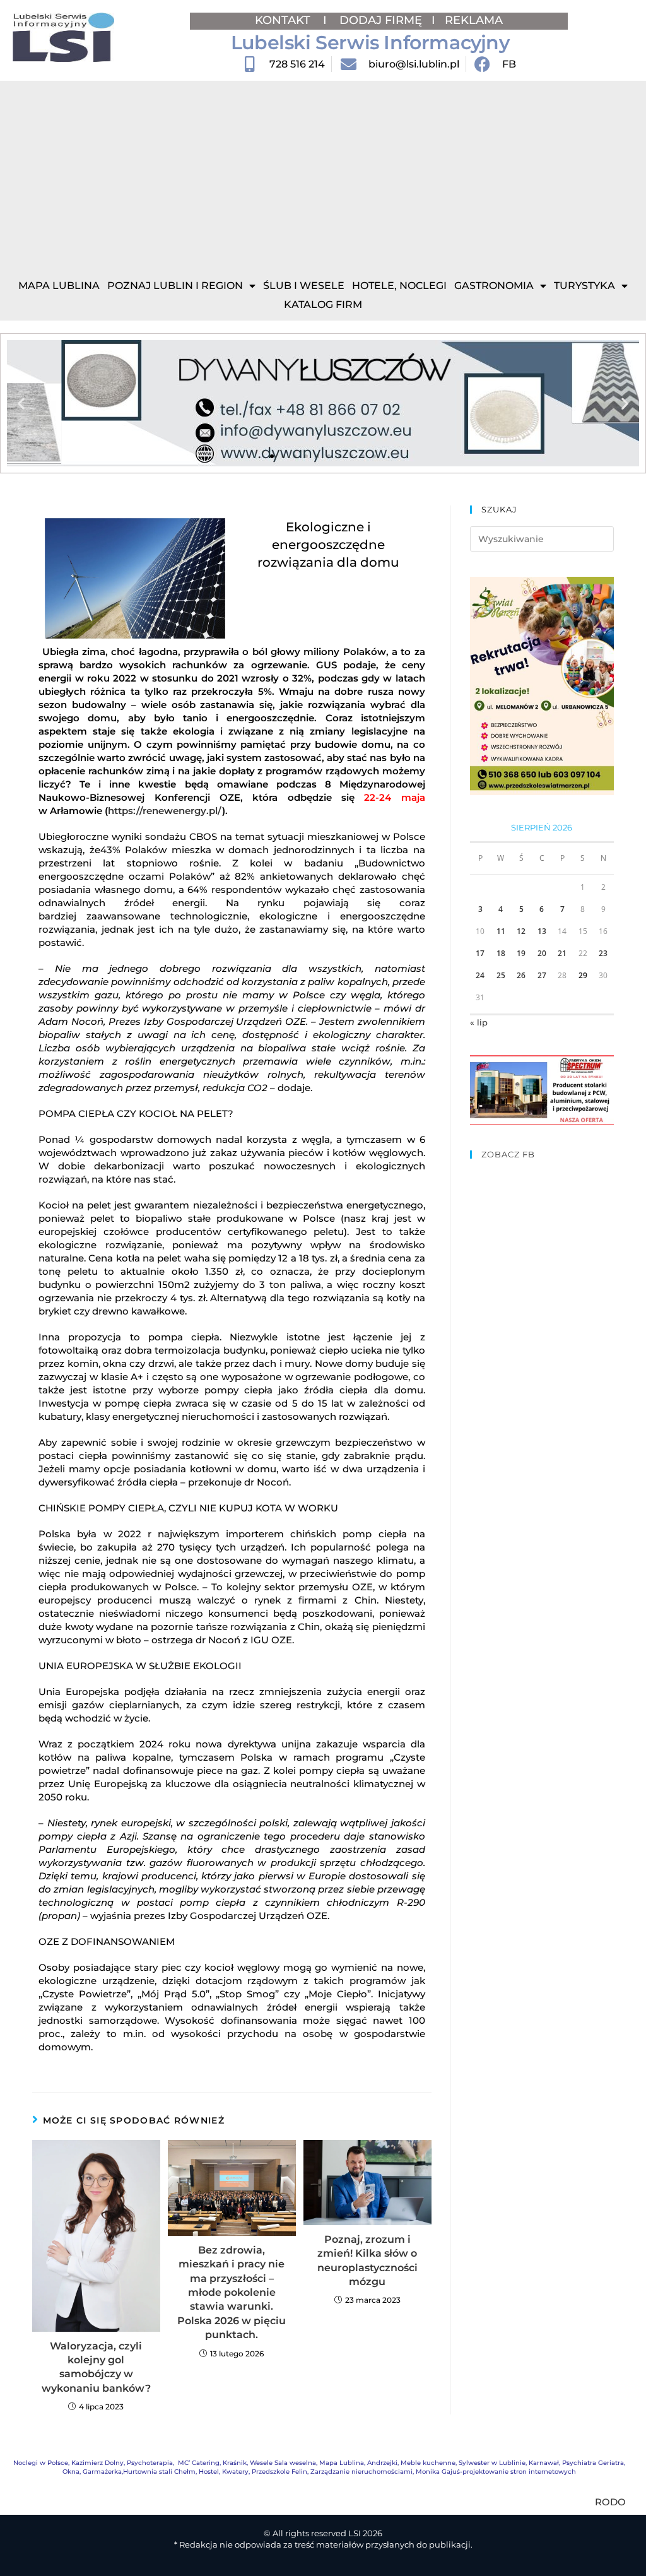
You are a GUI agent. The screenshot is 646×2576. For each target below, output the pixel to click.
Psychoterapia (150, 2463)
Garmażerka (102, 2472)
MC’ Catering (199, 2463)
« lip (479, 1022)
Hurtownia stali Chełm (159, 2472)
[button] (21, 404)
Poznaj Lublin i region (175, 286)
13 (542, 931)
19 (521, 953)
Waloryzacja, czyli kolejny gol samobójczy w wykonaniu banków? (96, 2367)
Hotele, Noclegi (399, 286)
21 (562, 953)
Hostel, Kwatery (224, 2472)
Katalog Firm (323, 304)
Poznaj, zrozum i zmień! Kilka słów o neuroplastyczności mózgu (367, 2260)
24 (480, 975)
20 (542, 953)
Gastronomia (494, 286)
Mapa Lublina (59, 286)
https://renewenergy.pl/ (165, 811)
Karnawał (544, 2463)
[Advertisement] (323, 175)
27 (542, 975)
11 (501, 931)
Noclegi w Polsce (41, 2463)
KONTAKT (284, 20)
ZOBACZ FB (508, 1154)
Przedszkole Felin (279, 2472)
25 (501, 975)
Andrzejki (382, 2463)
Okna (71, 2472)
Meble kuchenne (428, 2463)
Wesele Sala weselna (283, 2463)
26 (521, 975)
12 (521, 931)
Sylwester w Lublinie (492, 2463)
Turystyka (584, 286)
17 (480, 953)
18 (501, 953)
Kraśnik (235, 2463)
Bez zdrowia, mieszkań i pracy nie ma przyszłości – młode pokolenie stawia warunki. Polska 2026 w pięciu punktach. (232, 2292)
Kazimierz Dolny (97, 2463)
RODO (610, 2502)
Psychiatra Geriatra (593, 2463)
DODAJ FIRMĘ (381, 20)
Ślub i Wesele (304, 286)
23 (603, 953)
